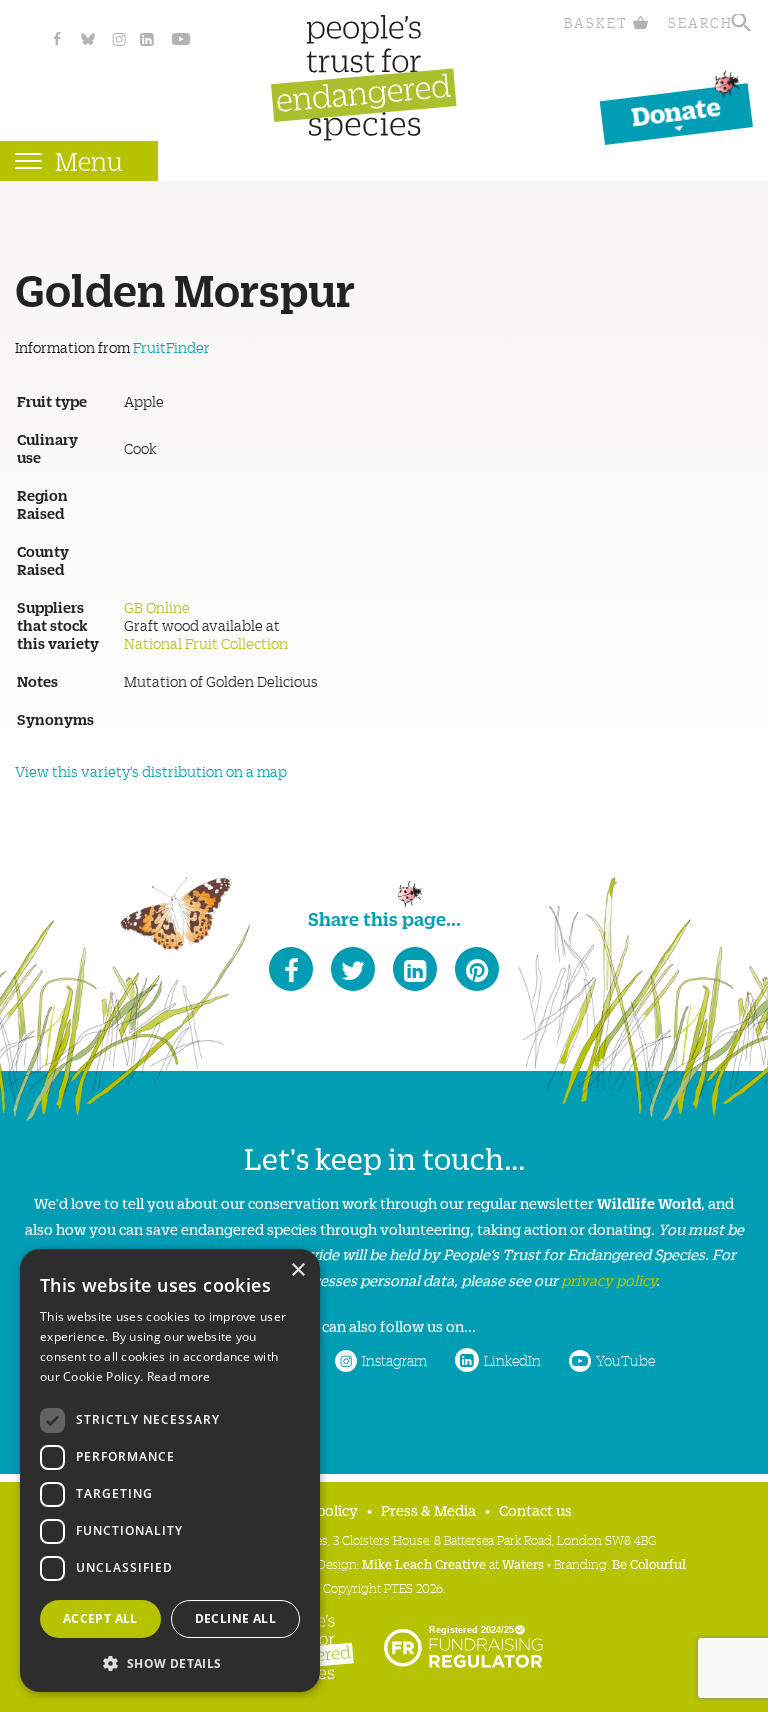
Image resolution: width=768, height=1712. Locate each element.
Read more (179, 1376)
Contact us (535, 1509)
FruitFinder (171, 347)
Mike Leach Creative (424, 1563)
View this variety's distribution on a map (151, 771)
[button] (170, 1661)
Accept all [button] (100, 1618)
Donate (676, 110)
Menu (89, 160)
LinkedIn (512, 1360)
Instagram (394, 1360)
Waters (523, 1563)
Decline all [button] (235, 1618)
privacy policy (608, 1279)
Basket (596, 22)
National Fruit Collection (206, 643)
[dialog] (170, 1470)
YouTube (625, 1360)
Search (700, 22)
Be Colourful (649, 1563)
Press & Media (428, 1509)
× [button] (297, 1270)
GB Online (157, 607)
